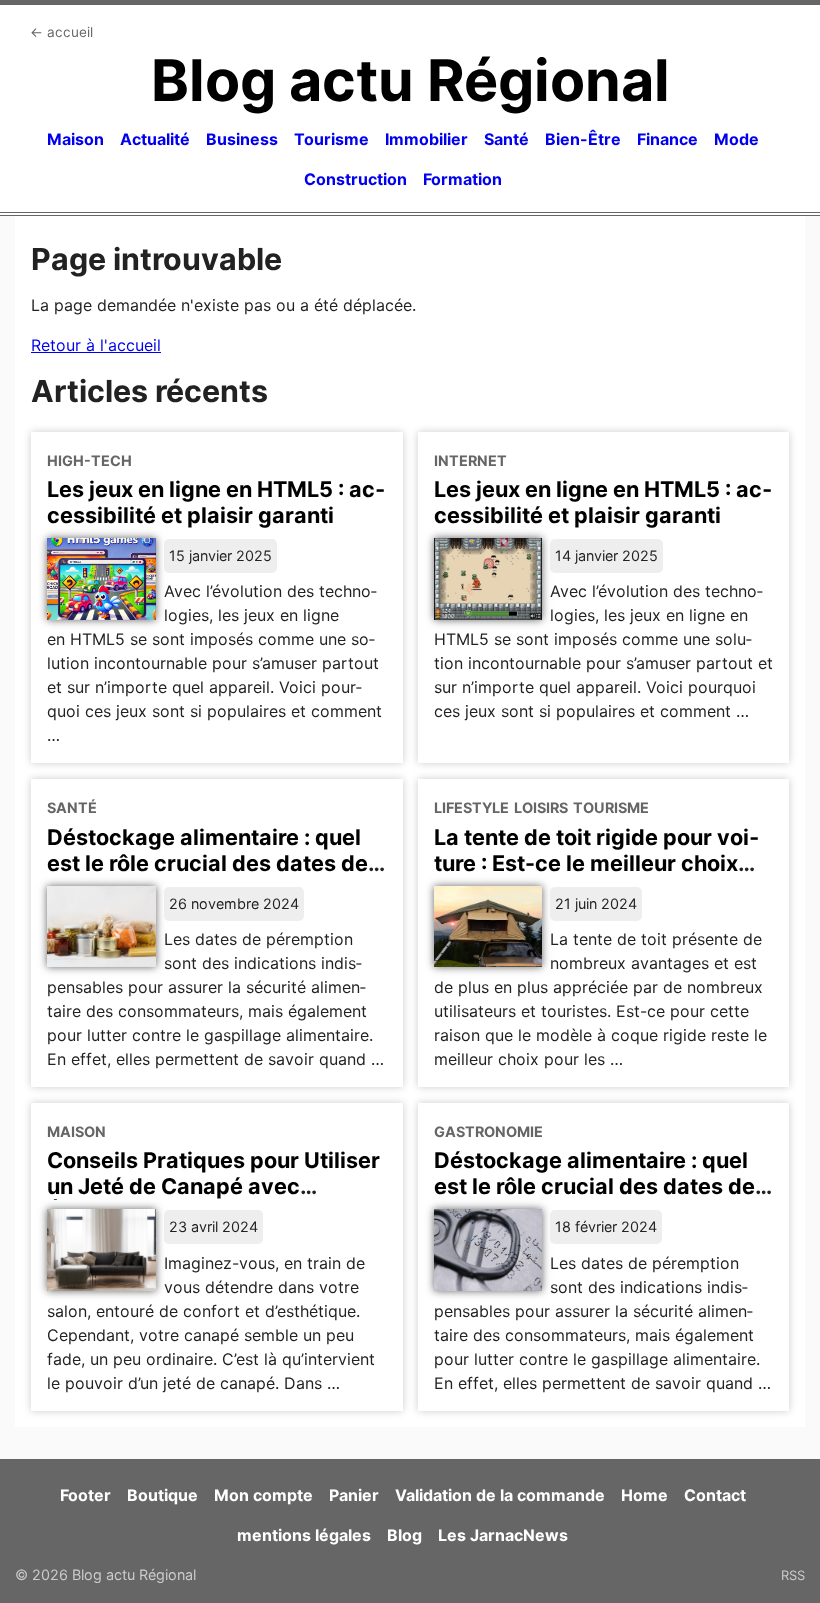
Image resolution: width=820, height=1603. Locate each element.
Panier (354, 1495)
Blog (404, 1535)
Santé (506, 139)
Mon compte (263, 1495)
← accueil (61, 32)
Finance (667, 139)
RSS (793, 1575)
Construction (355, 179)
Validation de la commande (500, 1495)
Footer (85, 1495)
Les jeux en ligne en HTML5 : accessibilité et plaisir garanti (216, 502)
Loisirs (541, 807)
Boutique (162, 1495)
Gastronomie (488, 1131)
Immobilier (426, 139)
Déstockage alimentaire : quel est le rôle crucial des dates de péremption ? (207, 863)
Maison (75, 139)
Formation (462, 179)
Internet (470, 460)
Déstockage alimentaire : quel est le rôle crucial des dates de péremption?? (594, 1186)
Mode (736, 139)
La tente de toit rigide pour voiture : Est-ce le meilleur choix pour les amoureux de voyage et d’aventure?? (602, 876)
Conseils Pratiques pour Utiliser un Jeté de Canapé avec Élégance (213, 1186)
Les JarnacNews (503, 1535)
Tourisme (331, 139)
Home (644, 1495)
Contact (715, 1495)
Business (242, 139)
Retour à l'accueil (96, 345)
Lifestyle (471, 807)
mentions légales (304, 1535)
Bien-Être (583, 139)
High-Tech (89, 460)
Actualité (155, 139)
